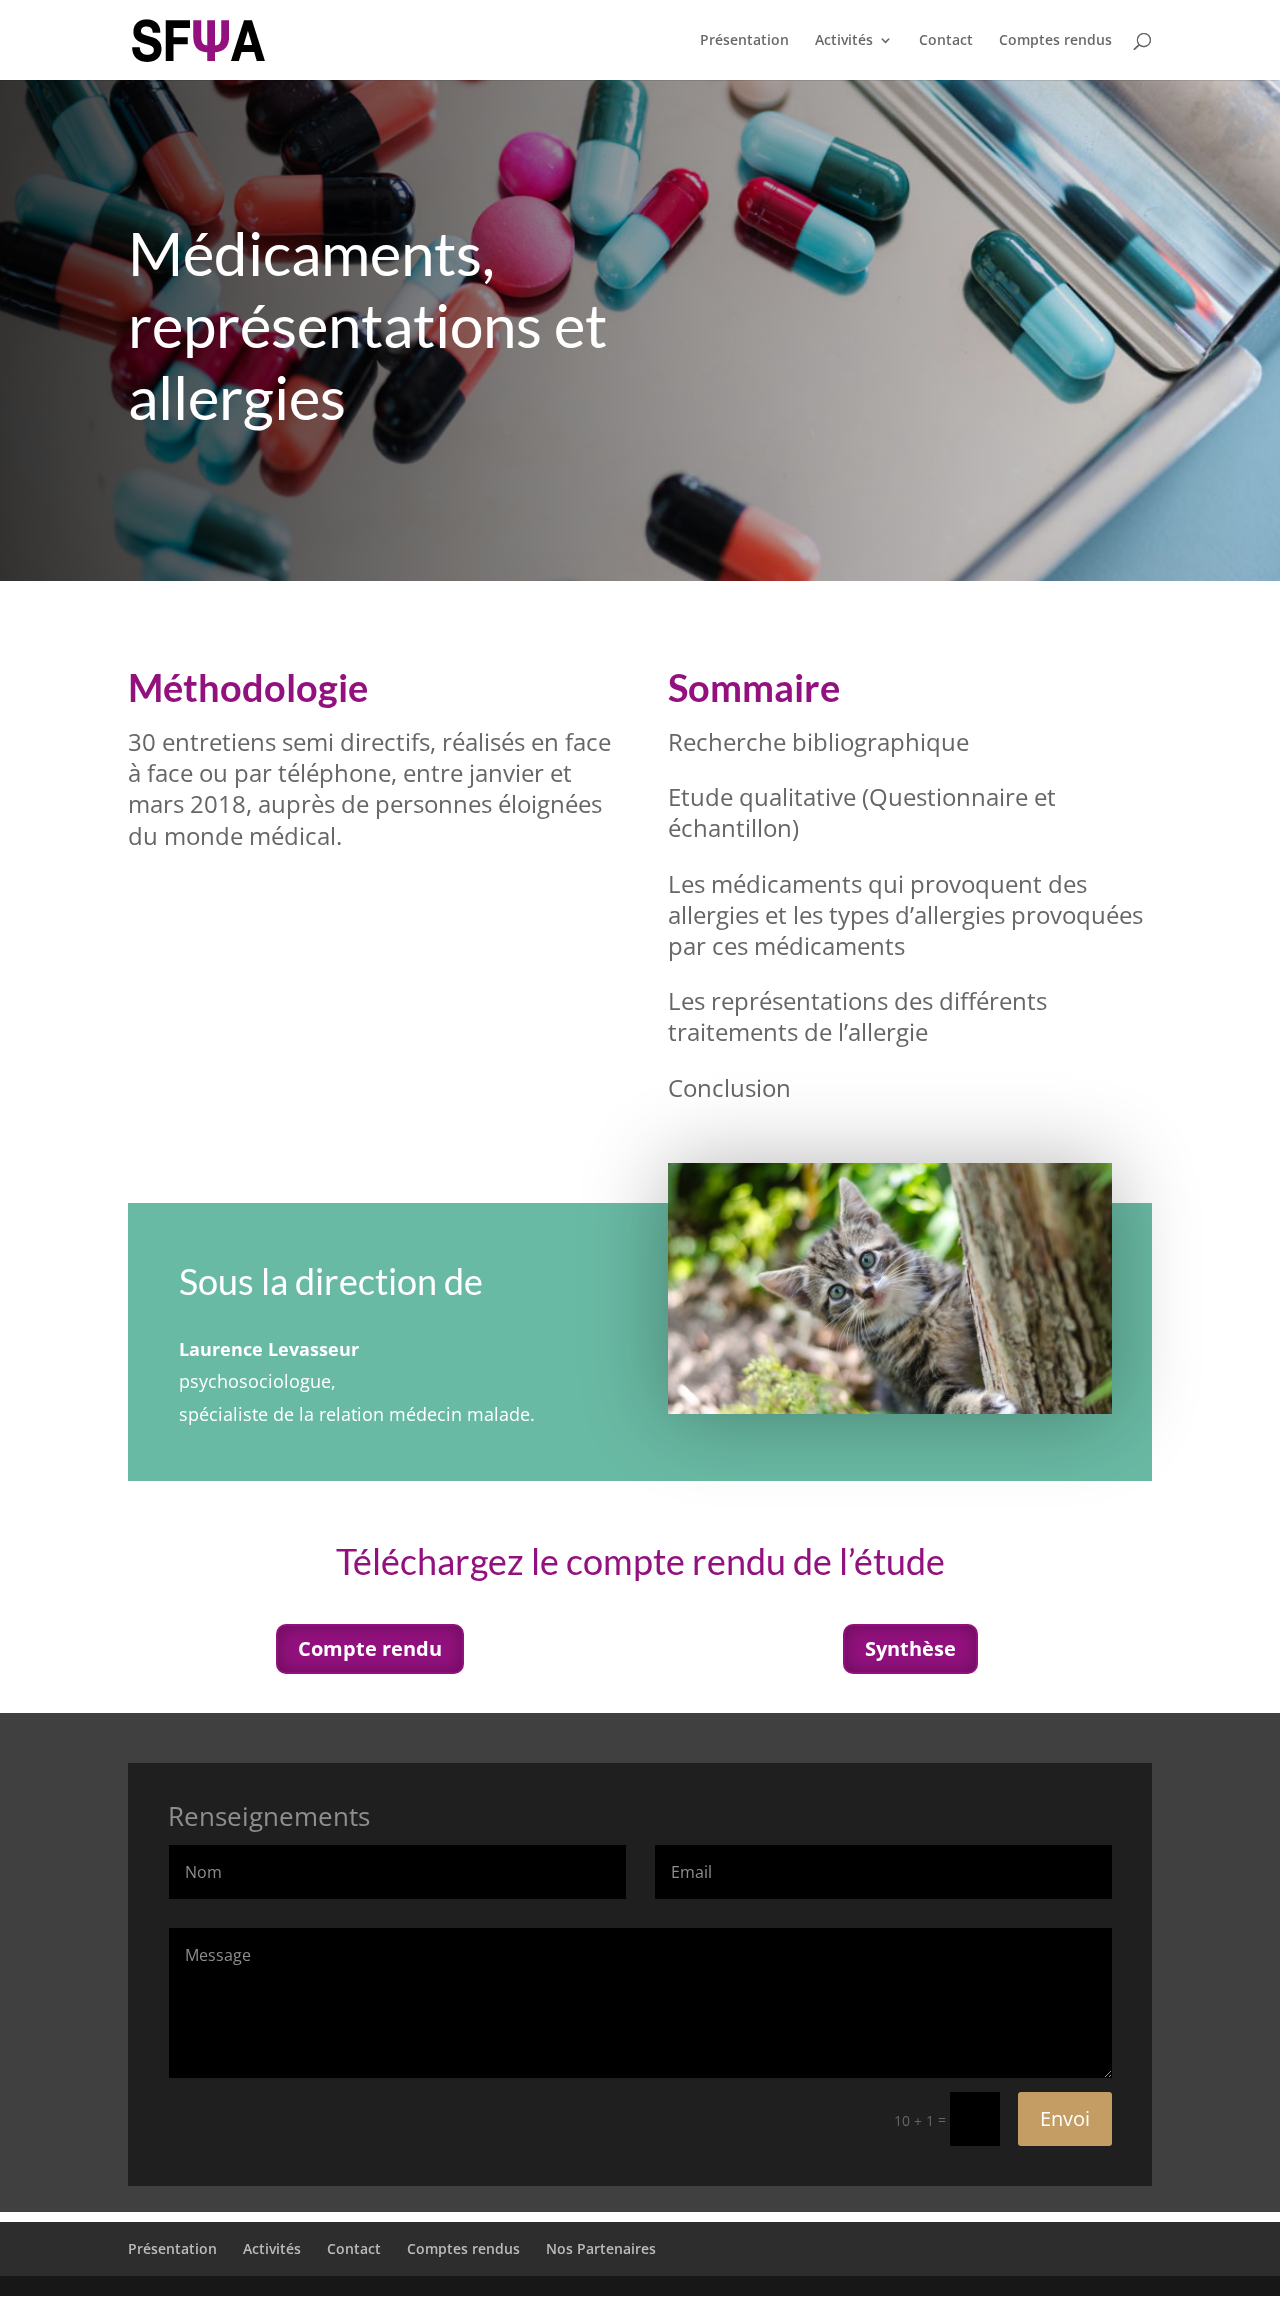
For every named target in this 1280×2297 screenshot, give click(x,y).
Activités (844, 41)
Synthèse (910, 1648)
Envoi (1065, 2118)
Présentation (744, 41)
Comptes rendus (1055, 41)
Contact (946, 41)
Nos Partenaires (601, 2248)
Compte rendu (370, 1648)
